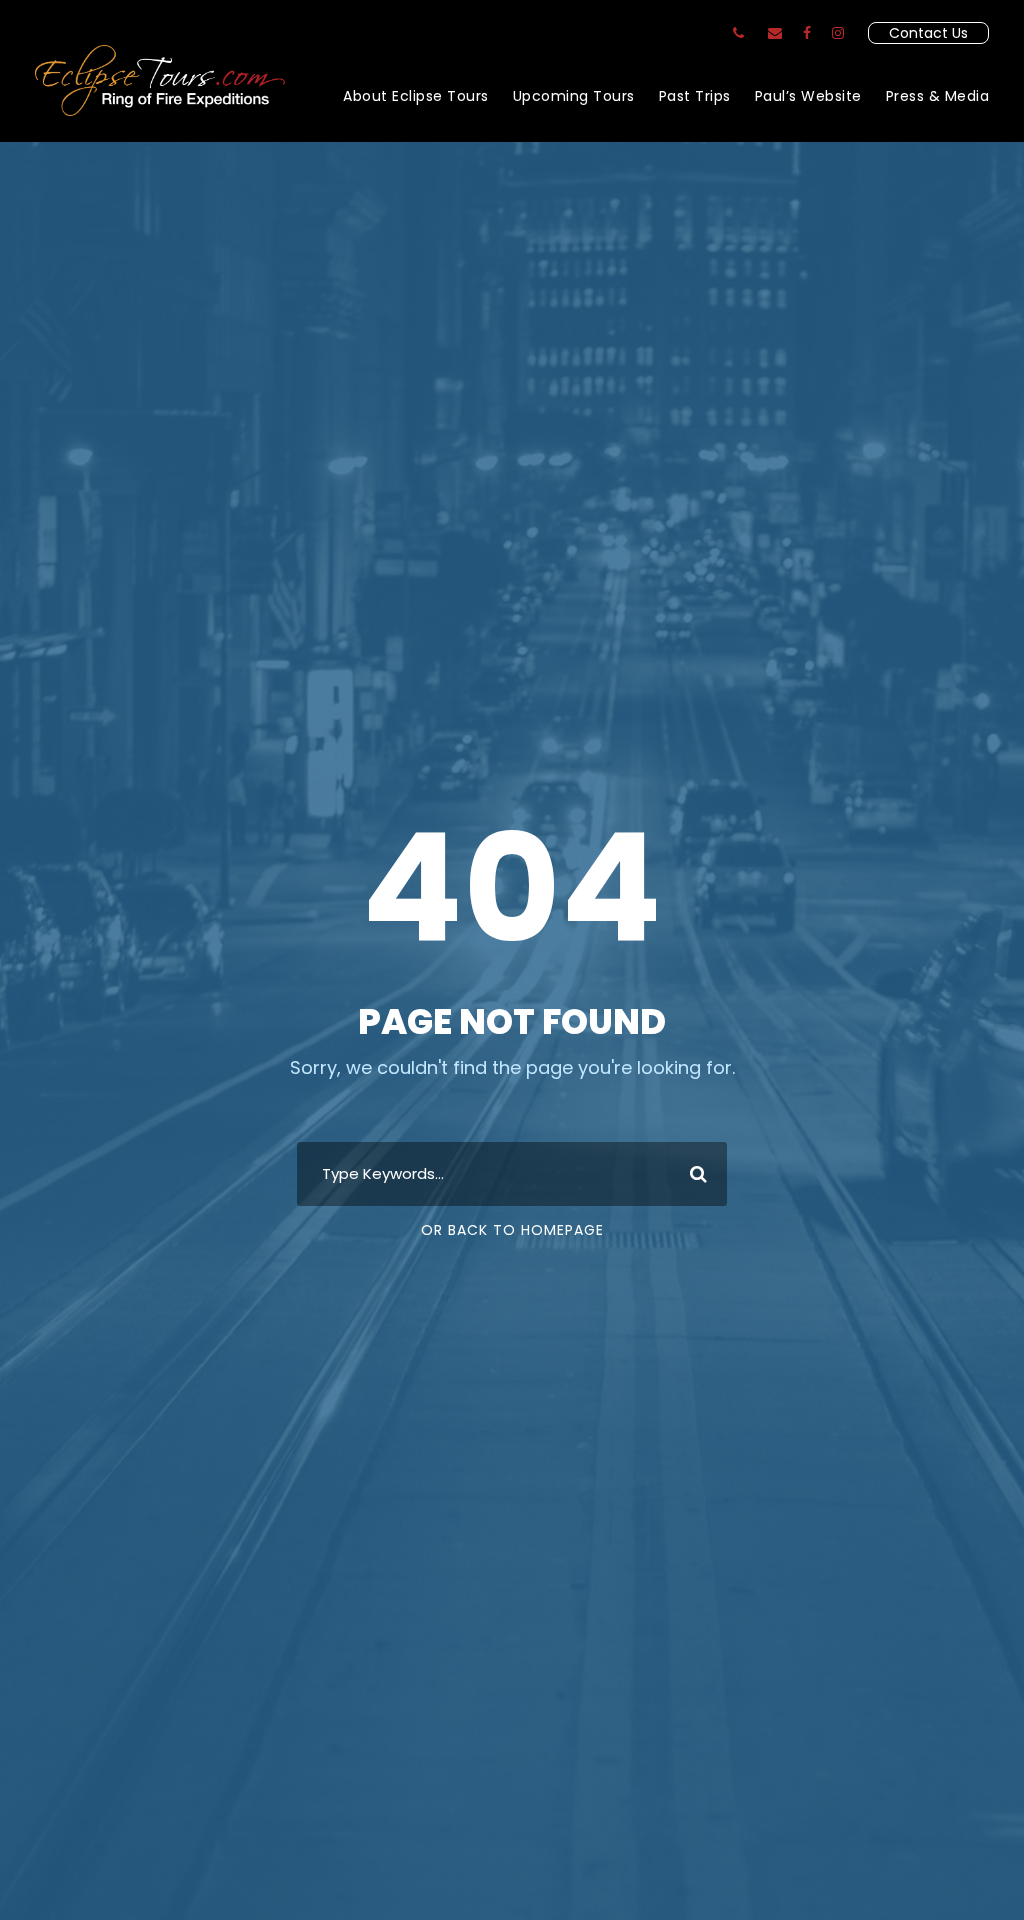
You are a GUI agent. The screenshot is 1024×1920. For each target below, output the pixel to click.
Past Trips (695, 96)
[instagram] (838, 33)
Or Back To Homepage (512, 1230)
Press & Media (938, 96)
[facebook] (807, 33)
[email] (775, 33)
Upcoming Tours (574, 96)
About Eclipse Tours (416, 96)
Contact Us (928, 33)
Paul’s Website (808, 96)
